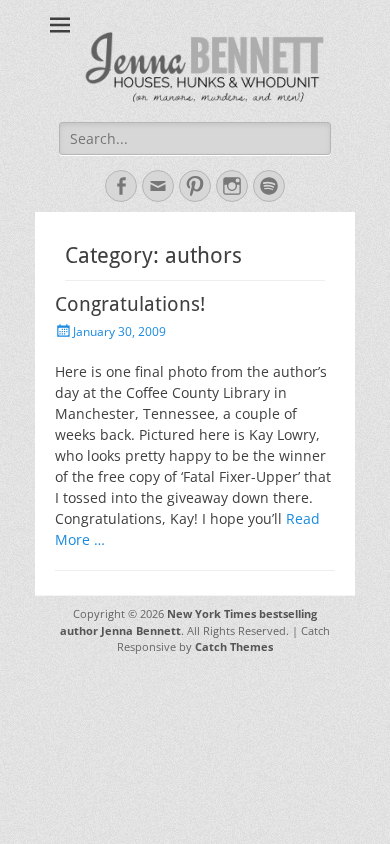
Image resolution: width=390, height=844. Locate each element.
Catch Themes (234, 646)
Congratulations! (130, 304)
